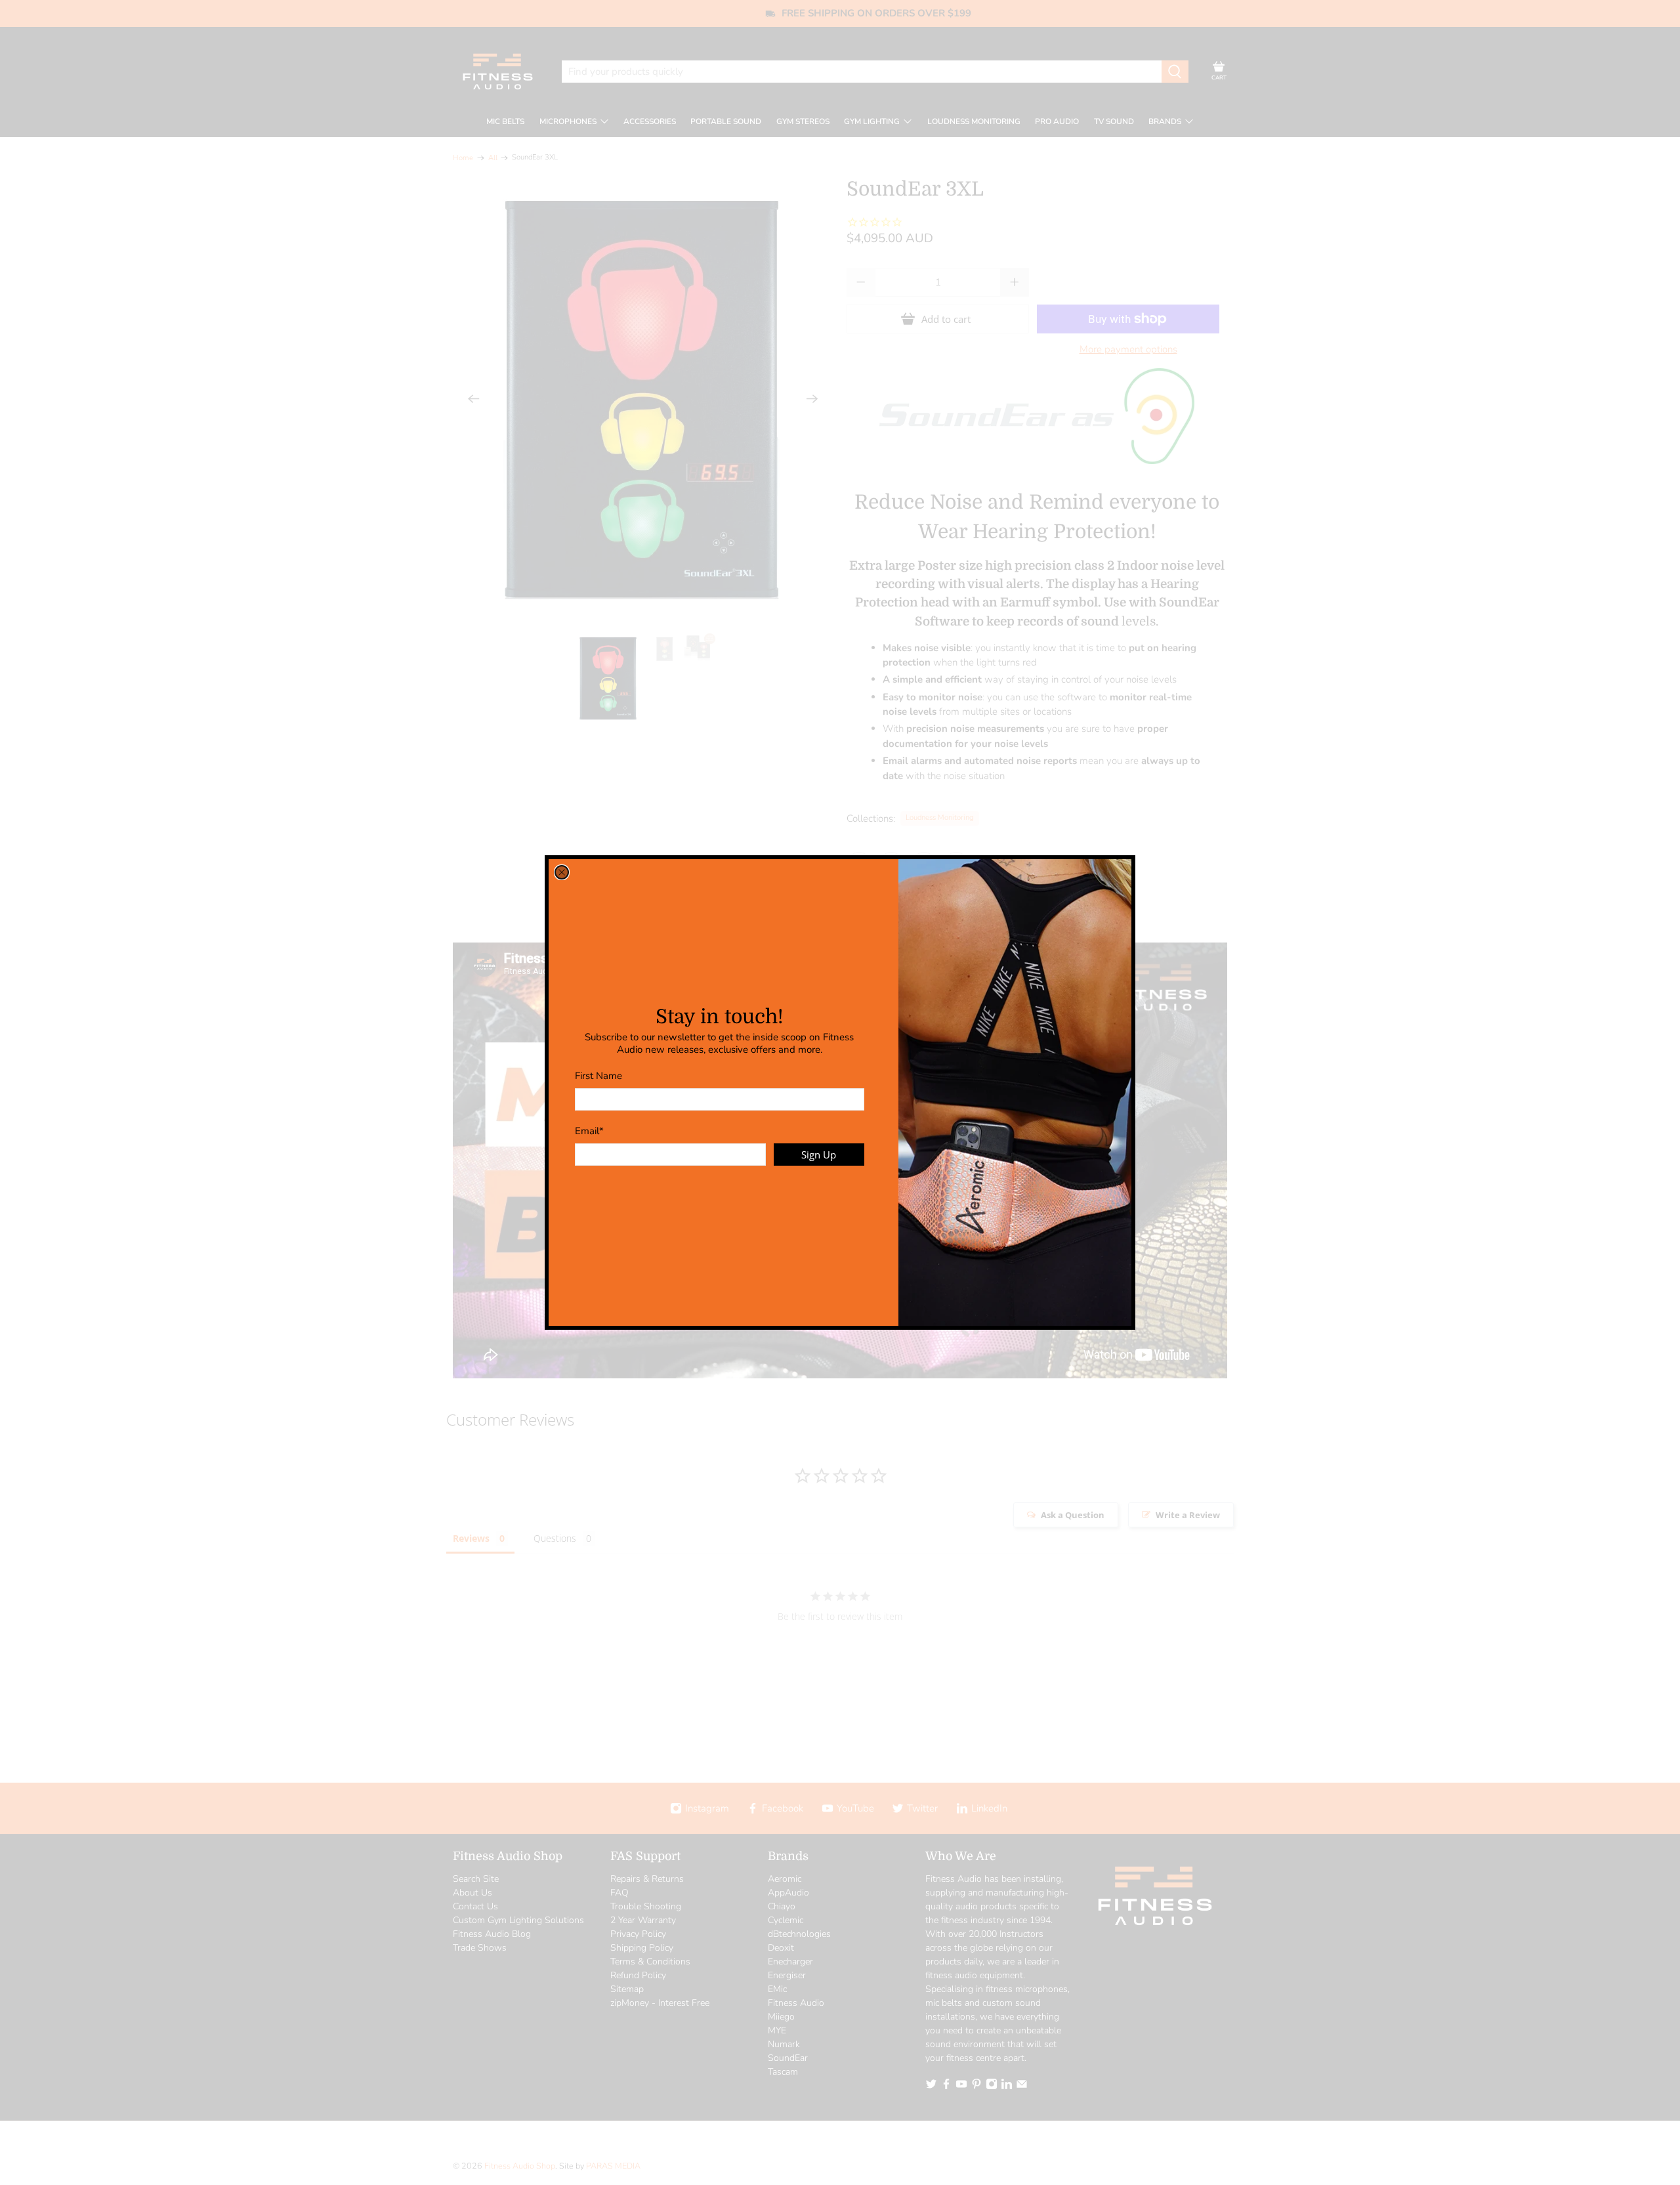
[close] (562, 872)
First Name (598, 1076)
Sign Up (819, 1155)
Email (589, 1131)
